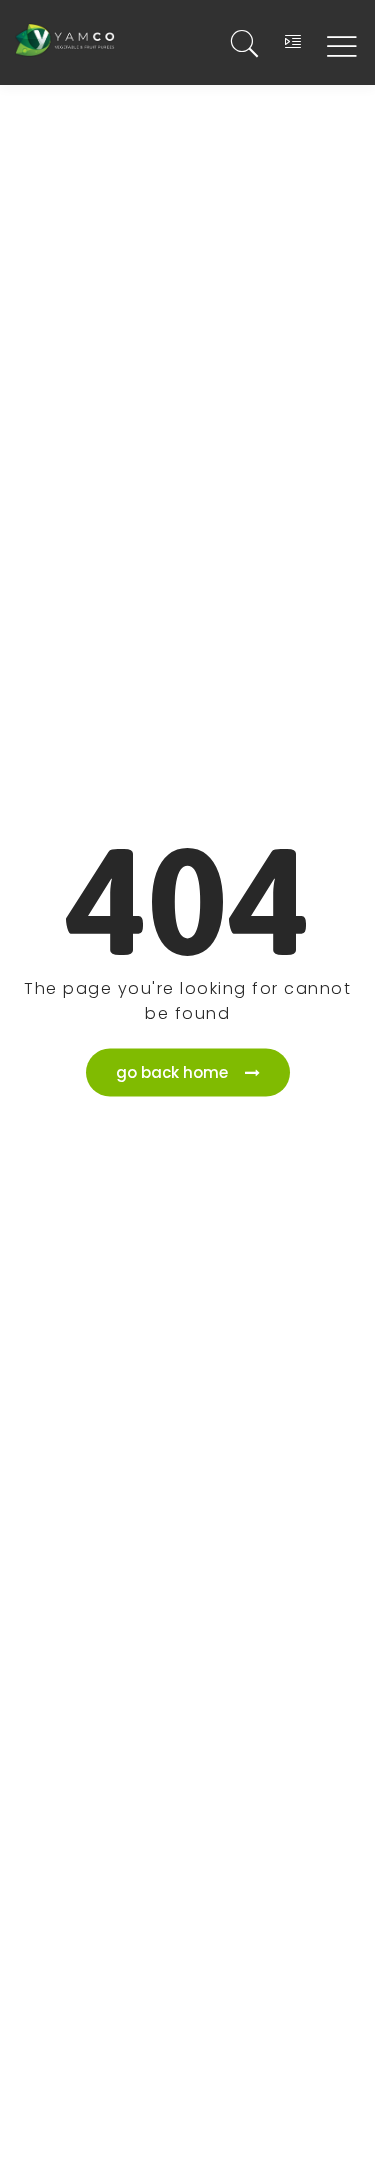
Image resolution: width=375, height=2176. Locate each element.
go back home (172, 1071)
